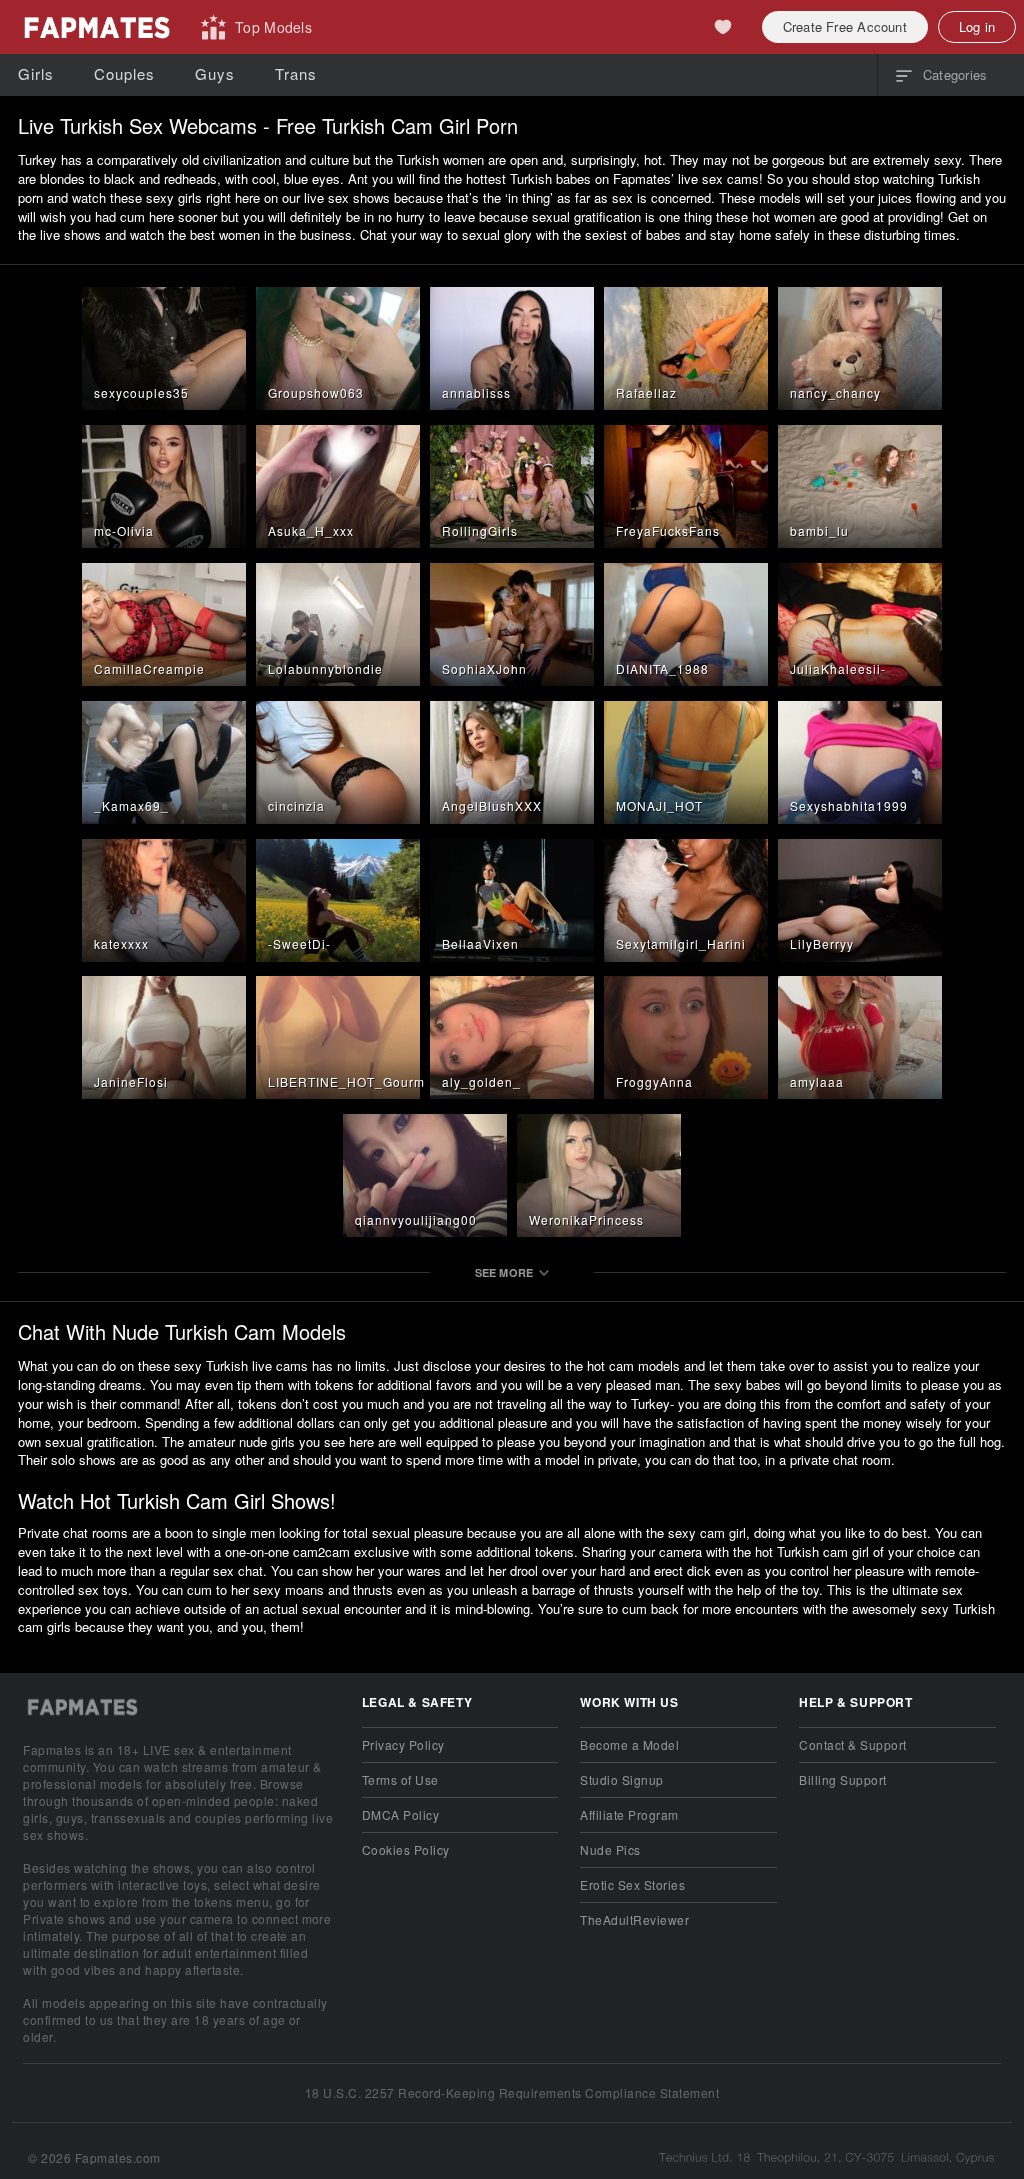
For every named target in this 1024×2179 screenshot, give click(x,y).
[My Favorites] (723, 27)
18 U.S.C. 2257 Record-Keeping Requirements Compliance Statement (512, 2092)
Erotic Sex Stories (632, 1884)
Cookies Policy (406, 1849)
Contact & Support (852, 1744)
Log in (977, 26)
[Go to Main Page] (95, 27)
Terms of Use (400, 1779)
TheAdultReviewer (634, 1919)
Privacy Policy (403, 1744)
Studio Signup (621, 1779)
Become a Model (629, 1744)
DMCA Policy (400, 1814)
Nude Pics (610, 1849)
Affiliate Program (629, 1814)
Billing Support (842, 1779)
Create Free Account (845, 26)
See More (504, 1272)
